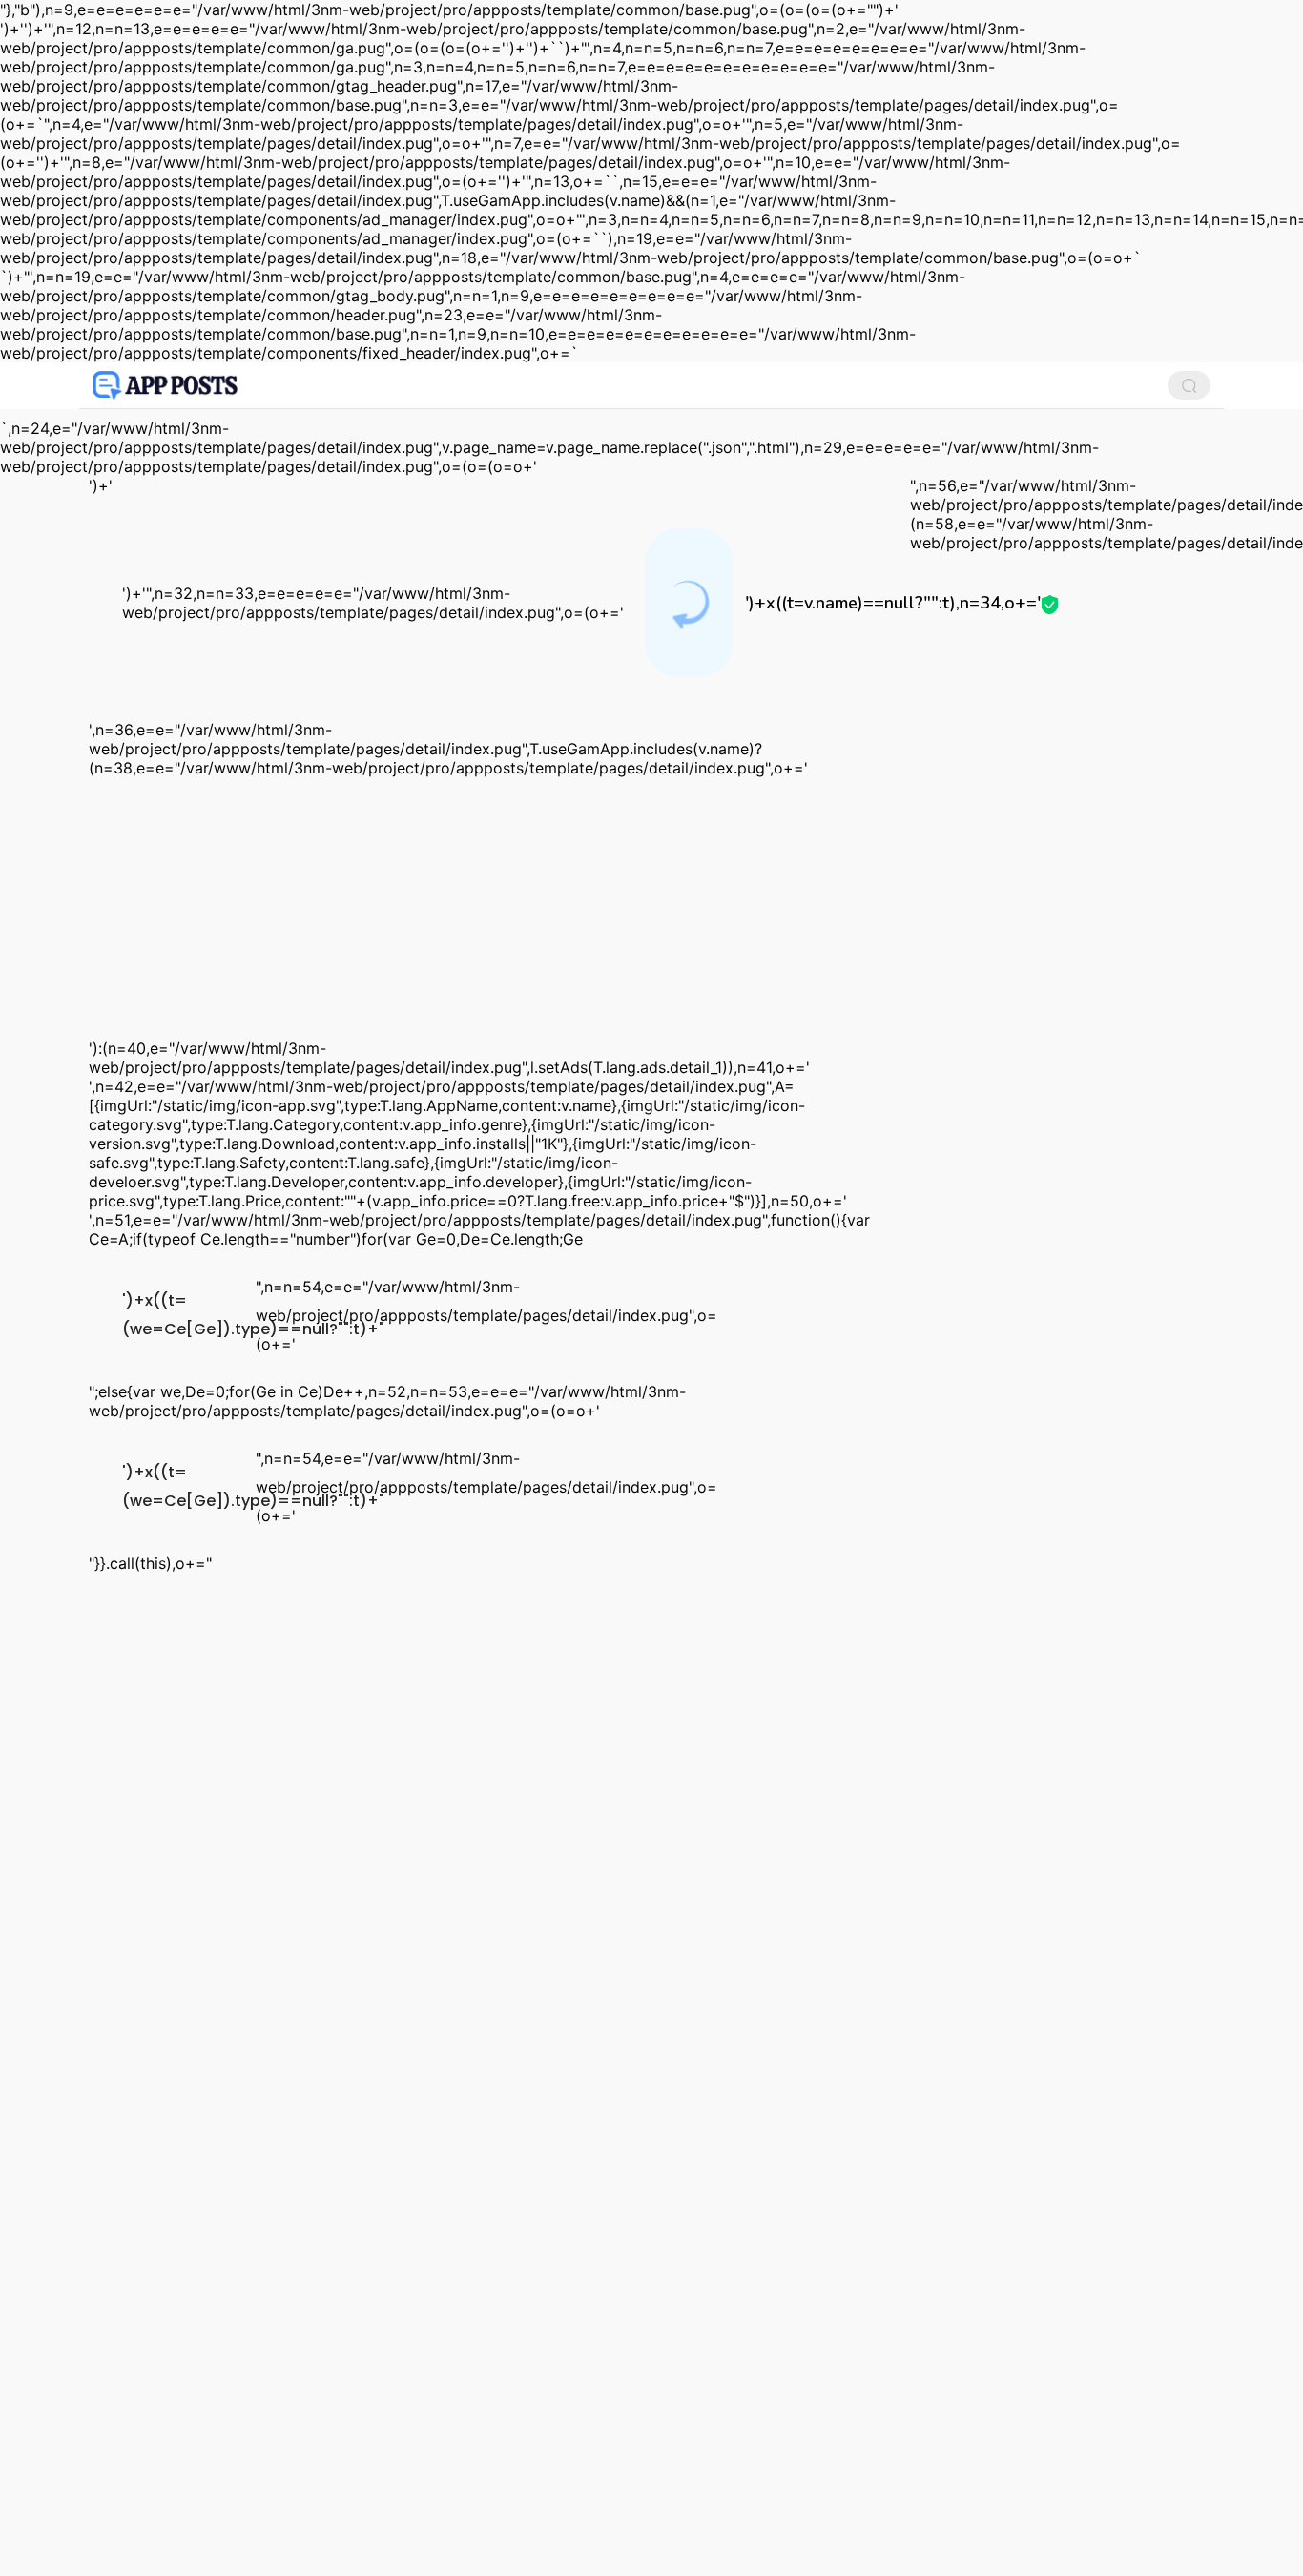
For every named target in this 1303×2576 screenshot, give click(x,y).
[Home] (165, 385)
